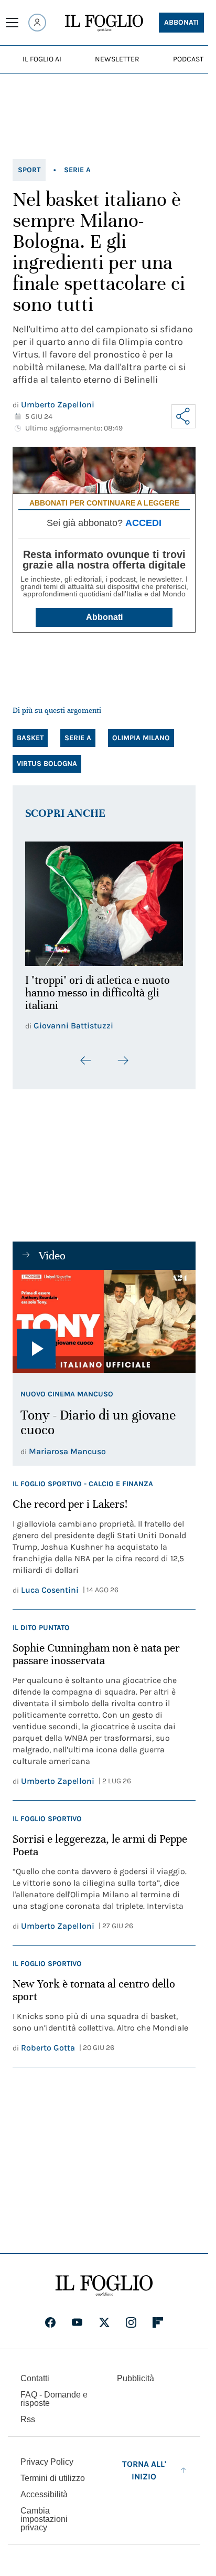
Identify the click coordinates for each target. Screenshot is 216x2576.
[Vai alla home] (104, 23)
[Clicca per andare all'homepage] (104, 2283)
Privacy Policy (47, 2459)
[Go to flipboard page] (158, 2320)
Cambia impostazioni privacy (44, 2517)
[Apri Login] (37, 23)
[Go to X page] (104, 2320)
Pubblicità (136, 2376)
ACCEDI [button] (143, 523)
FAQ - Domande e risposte (54, 2396)
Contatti (35, 2376)
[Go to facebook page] (50, 2320)
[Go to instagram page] (131, 2320)
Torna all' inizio (144, 2468)
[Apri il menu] (12, 23)
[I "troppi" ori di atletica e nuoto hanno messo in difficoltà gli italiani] (104, 901)
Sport (29, 170)
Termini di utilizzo (53, 2475)
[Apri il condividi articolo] (183, 416)
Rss (28, 2417)
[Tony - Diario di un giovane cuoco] (104, 1315)
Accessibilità (44, 2492)
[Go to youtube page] (77, 2320)
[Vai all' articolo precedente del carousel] (86, 1054)
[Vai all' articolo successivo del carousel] (123, 1054)
